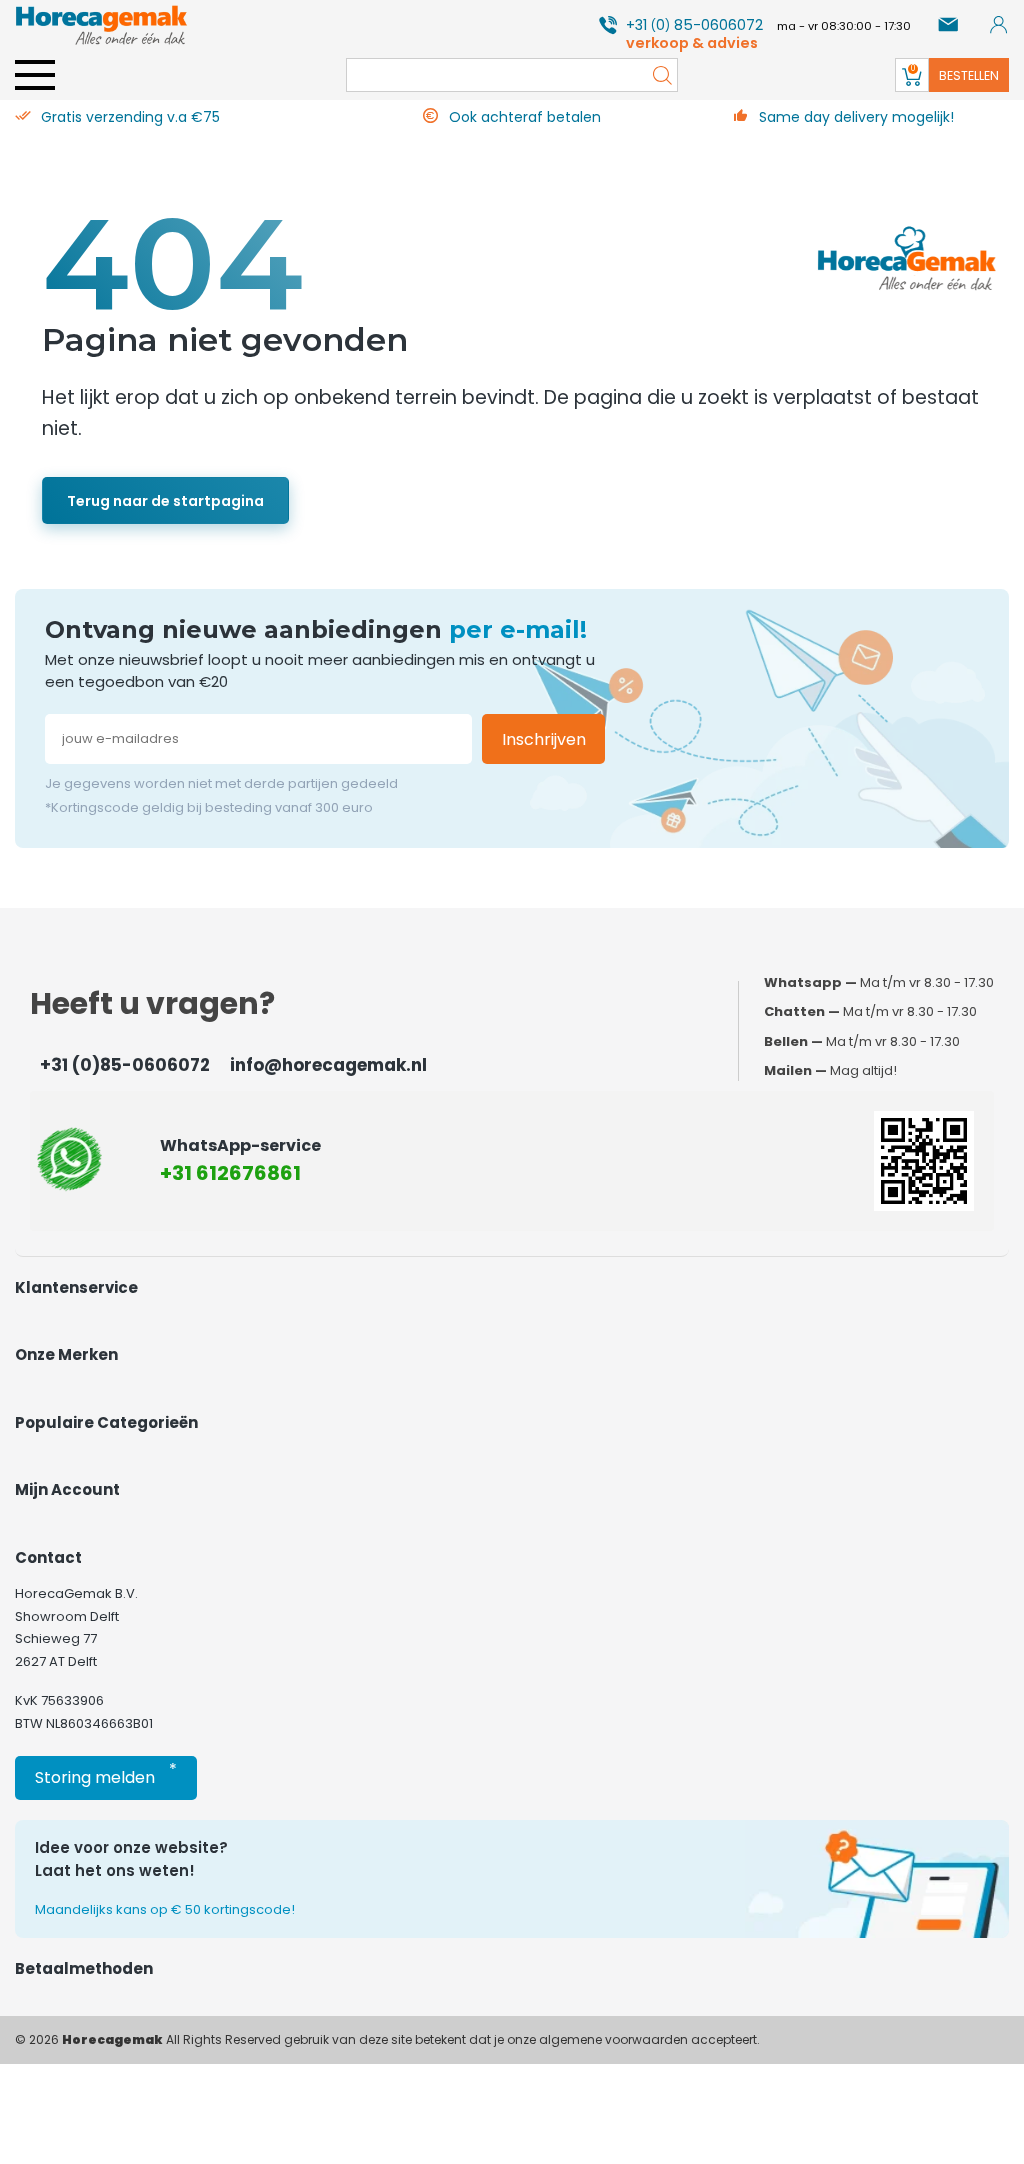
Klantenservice (76, 1287)
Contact (48, 1557)
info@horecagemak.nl (328, 1065)
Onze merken (66, 1354)
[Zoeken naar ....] (657, 75)
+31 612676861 (230, 1173)
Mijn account (67, 1489)
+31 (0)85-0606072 (125, 1065)
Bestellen (969, 75)
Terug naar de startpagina (165, 501)
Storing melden (106, 1773)
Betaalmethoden (84, 1968)
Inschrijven (544, 739)
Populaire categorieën (106, 1422)
